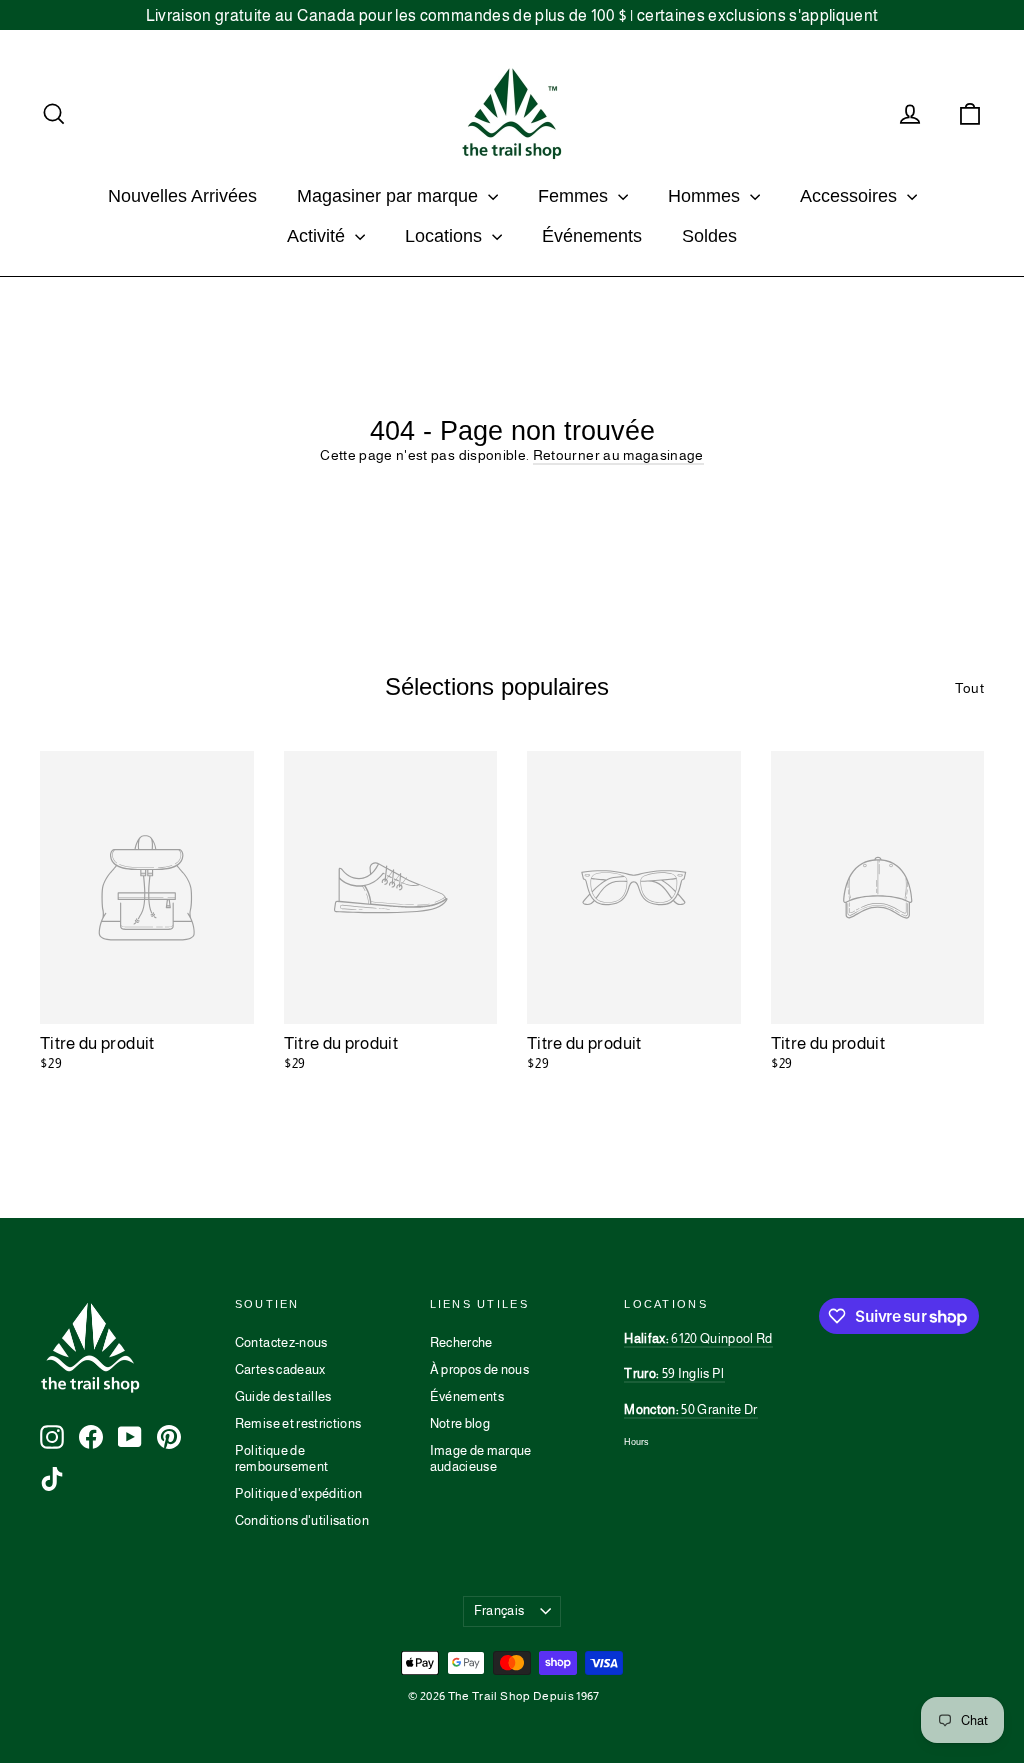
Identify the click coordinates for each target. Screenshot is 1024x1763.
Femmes (575, 196)
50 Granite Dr (690, 1409)
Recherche (461, 1342)
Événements (592, 236)
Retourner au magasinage (618, 455)
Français (499, 1610)
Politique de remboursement (282, 1458)
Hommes (706, 196)
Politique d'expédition (299, 1493)
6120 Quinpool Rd (698, 1338)
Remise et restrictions (298, 1423)
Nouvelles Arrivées (182, 196)
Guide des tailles (283, 1396)
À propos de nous (480, 1369)
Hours (636, 1442)
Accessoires (851, 196)
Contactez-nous (281, 1342)
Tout (969, 688)
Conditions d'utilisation (302, 1520)
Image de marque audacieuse (481, 1458)
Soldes (709, 236)
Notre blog (460, 1423)
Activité (318, 236)
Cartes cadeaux (280, 1369)
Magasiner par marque (390, 196)
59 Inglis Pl (674, 1373)
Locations (446, 236)
